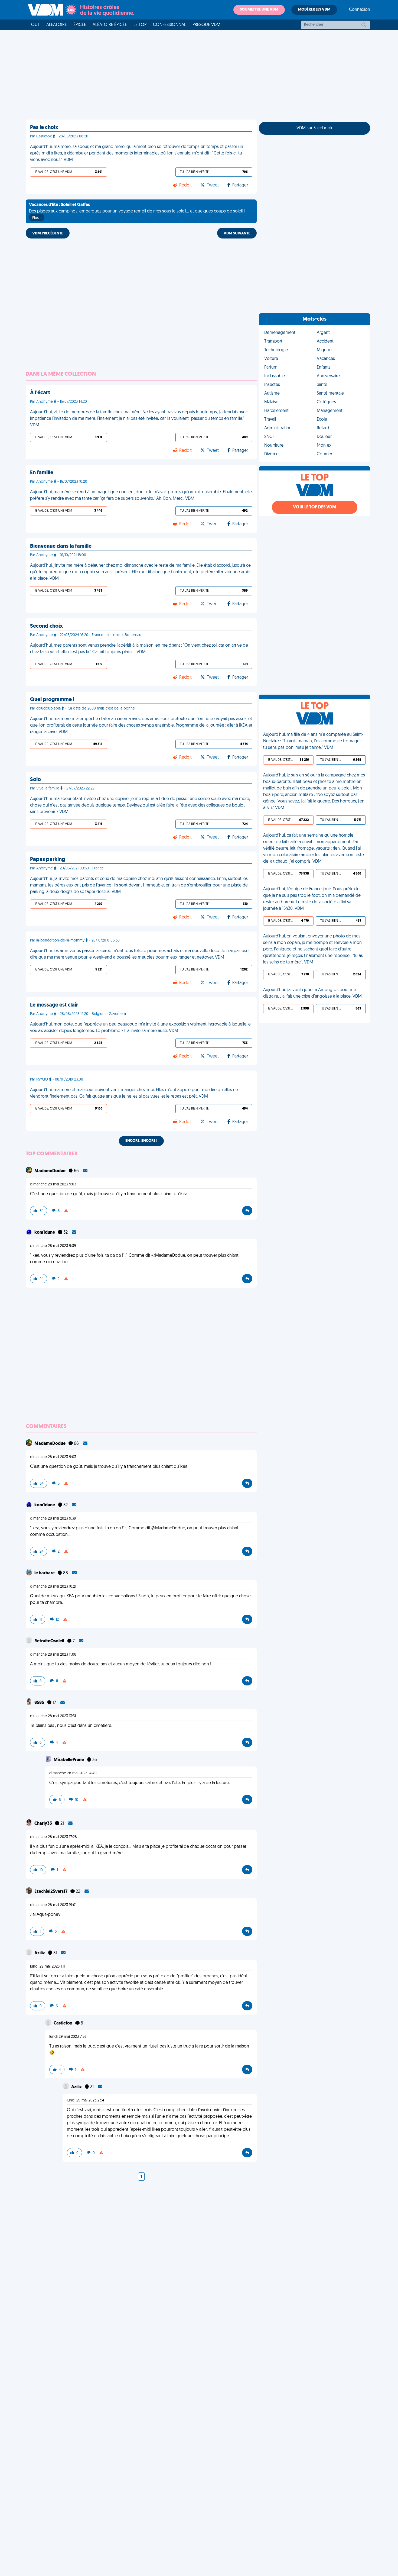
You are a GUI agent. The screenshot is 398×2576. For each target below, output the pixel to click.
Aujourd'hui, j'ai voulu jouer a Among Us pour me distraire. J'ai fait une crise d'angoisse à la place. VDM (312, 993)
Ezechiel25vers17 (51, 1892)
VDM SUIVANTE (237, 233)
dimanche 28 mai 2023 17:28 (53, 1837)
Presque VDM (206, 25)
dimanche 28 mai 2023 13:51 (53, 1716)
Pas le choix (44, 128)
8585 (40, 1703)
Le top (140, 25)
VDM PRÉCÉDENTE (48, 233)
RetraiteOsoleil (50, 1641)
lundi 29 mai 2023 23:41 (86, 2101)
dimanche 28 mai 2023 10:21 (53, 1587)
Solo (35, 780)
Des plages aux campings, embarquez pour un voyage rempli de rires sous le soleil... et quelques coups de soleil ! (137, 211)
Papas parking (48, 860)
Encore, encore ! (141, 1141)
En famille (42, 473)
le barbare (45, 1573)
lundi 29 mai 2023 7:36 (68, 2037)
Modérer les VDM (314, 10)
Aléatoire (57, 25)
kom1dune (45, 1233)
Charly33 (44, 1824)
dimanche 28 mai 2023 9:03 (53, 1184)
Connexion (360, 10)
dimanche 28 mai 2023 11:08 (53, 1655)
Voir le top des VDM (315, 507)
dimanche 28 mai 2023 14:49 (73, 1773)
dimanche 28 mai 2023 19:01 (53, 1905)
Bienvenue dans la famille (61, 546)
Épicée (80, 25)
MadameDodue (50, 1171)
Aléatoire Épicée (110, 25)
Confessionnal (169, 25)
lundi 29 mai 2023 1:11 (47, 1967)
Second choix (46, 626)
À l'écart (40, 393)
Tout (34, 25)
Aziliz (40, 1953)
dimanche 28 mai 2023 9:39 (53, 1246)
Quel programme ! (52, 700)
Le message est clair (54, 1005)
